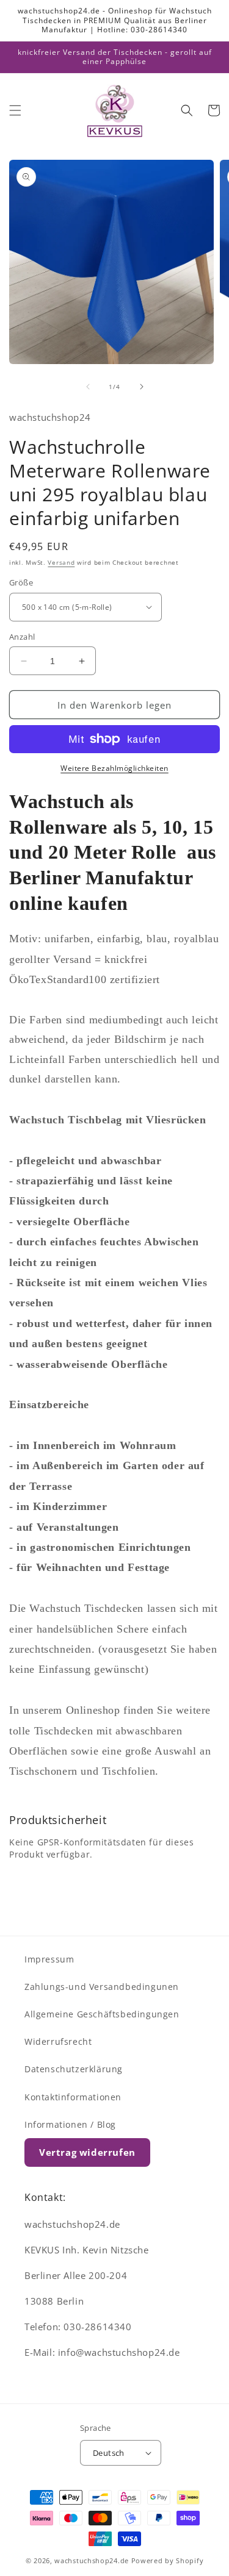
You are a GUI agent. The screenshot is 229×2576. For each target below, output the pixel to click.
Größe (21, 582)
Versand (61, 562)
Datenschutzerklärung (74, 2069)
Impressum (49, 1959)
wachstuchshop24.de (92, 2560)
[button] (15, 110)
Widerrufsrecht (58, 2041)
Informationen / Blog (70, 2124)
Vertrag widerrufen (87, 2152)
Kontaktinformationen (73, 2097)
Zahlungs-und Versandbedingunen (102, 1987)
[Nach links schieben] (88, 387)
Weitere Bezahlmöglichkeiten (114, 768)
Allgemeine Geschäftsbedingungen (102, 2014)
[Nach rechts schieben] (142, 387)
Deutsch (109, 2453)
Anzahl (22, 637)
